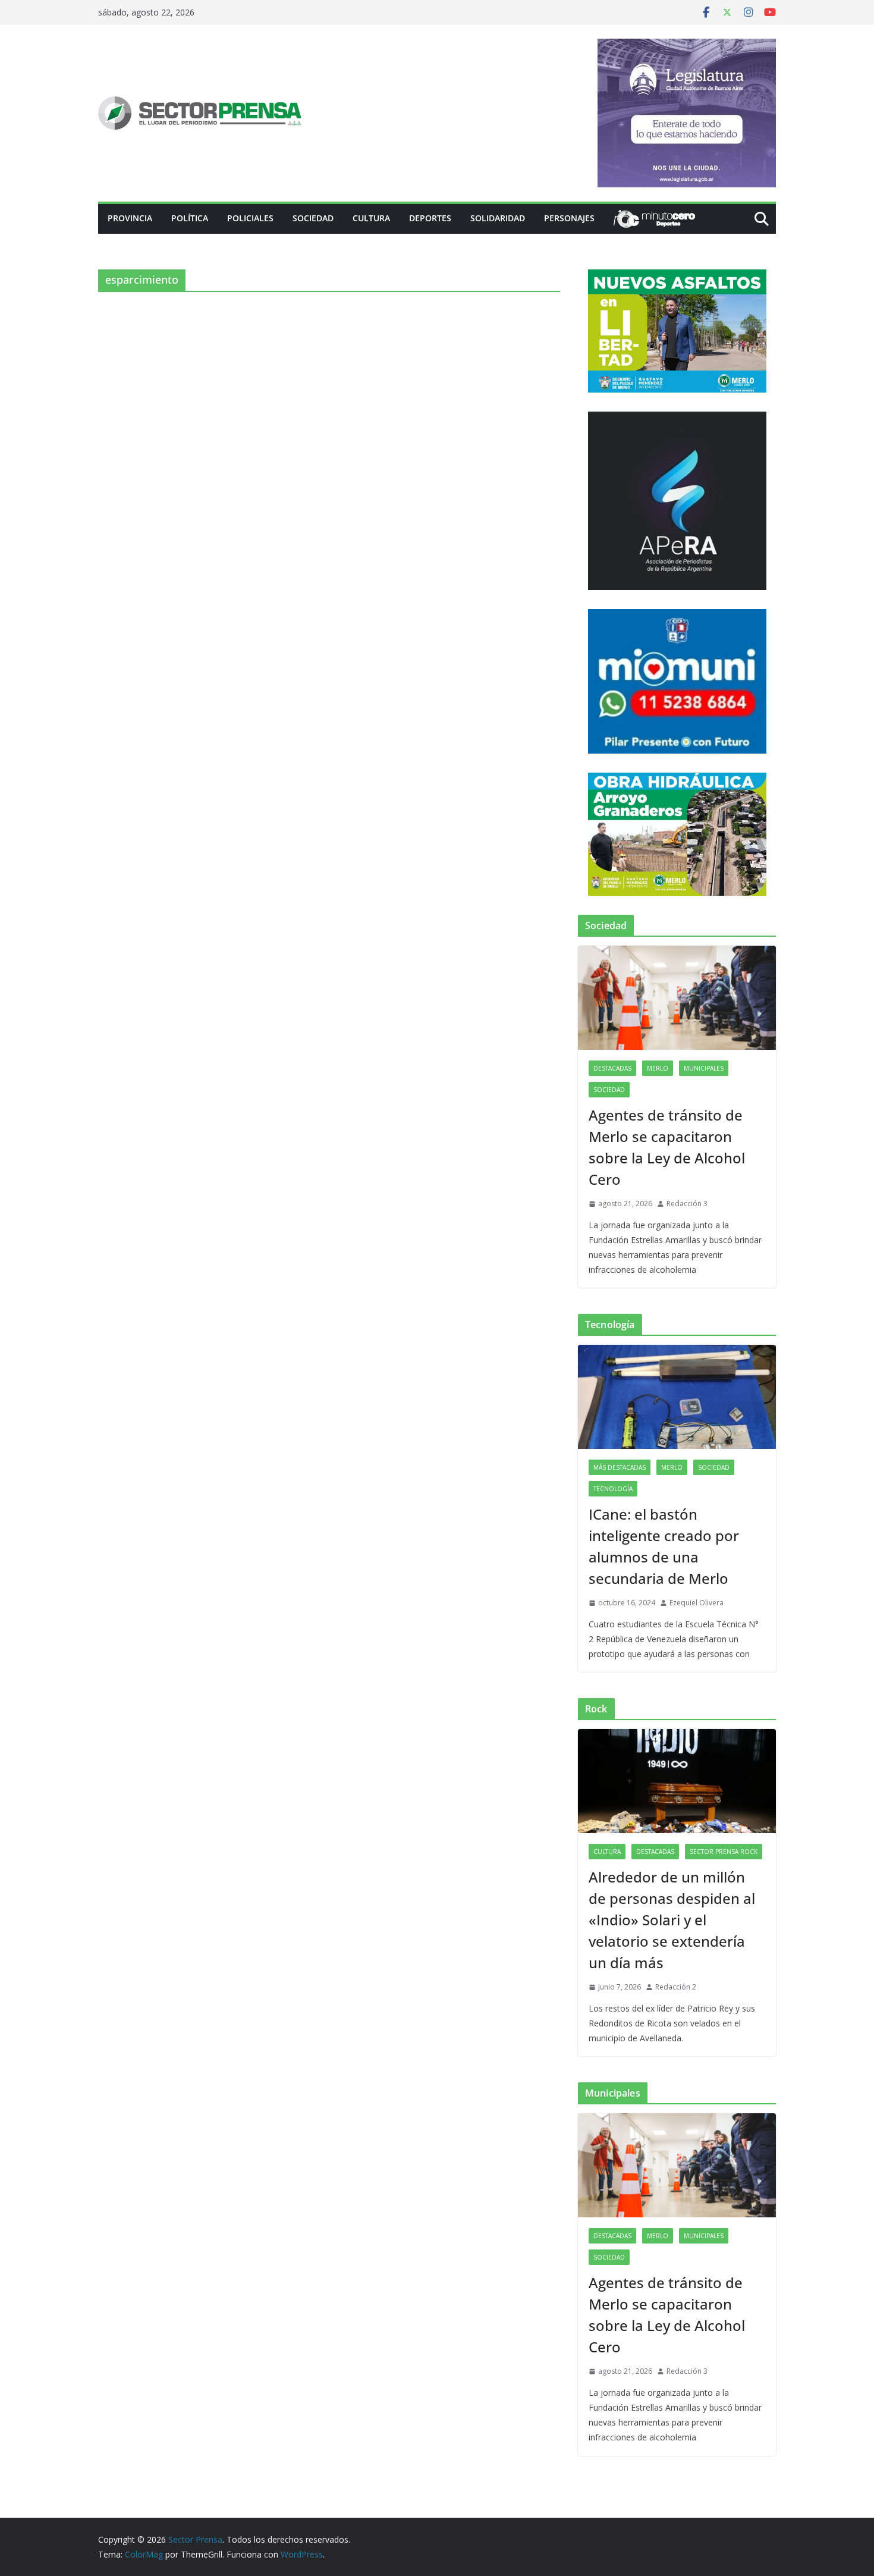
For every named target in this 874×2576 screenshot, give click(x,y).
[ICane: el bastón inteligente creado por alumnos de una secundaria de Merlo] (677, 1397)
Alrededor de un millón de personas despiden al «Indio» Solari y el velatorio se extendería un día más (672, 1920)
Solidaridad (498, 218)
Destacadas (612, 1068)
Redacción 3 (687, 1204)
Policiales (250, 218)
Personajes (569, 218)
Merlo (658, 1068)
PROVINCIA (130, 218)
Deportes (430, 218)
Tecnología (613, 1489)
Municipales (704, 1068)
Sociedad (313, 218)
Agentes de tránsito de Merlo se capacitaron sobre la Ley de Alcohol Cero (667, 1147)
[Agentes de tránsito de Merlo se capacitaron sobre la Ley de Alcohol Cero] (677, 998)
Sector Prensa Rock (724, 1852)
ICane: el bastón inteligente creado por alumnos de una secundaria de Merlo (664, 1546)
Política (190, 218)
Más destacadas (620, 1467)
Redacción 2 (676, 1987)
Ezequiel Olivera (697, 1603)
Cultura (371, 218)
